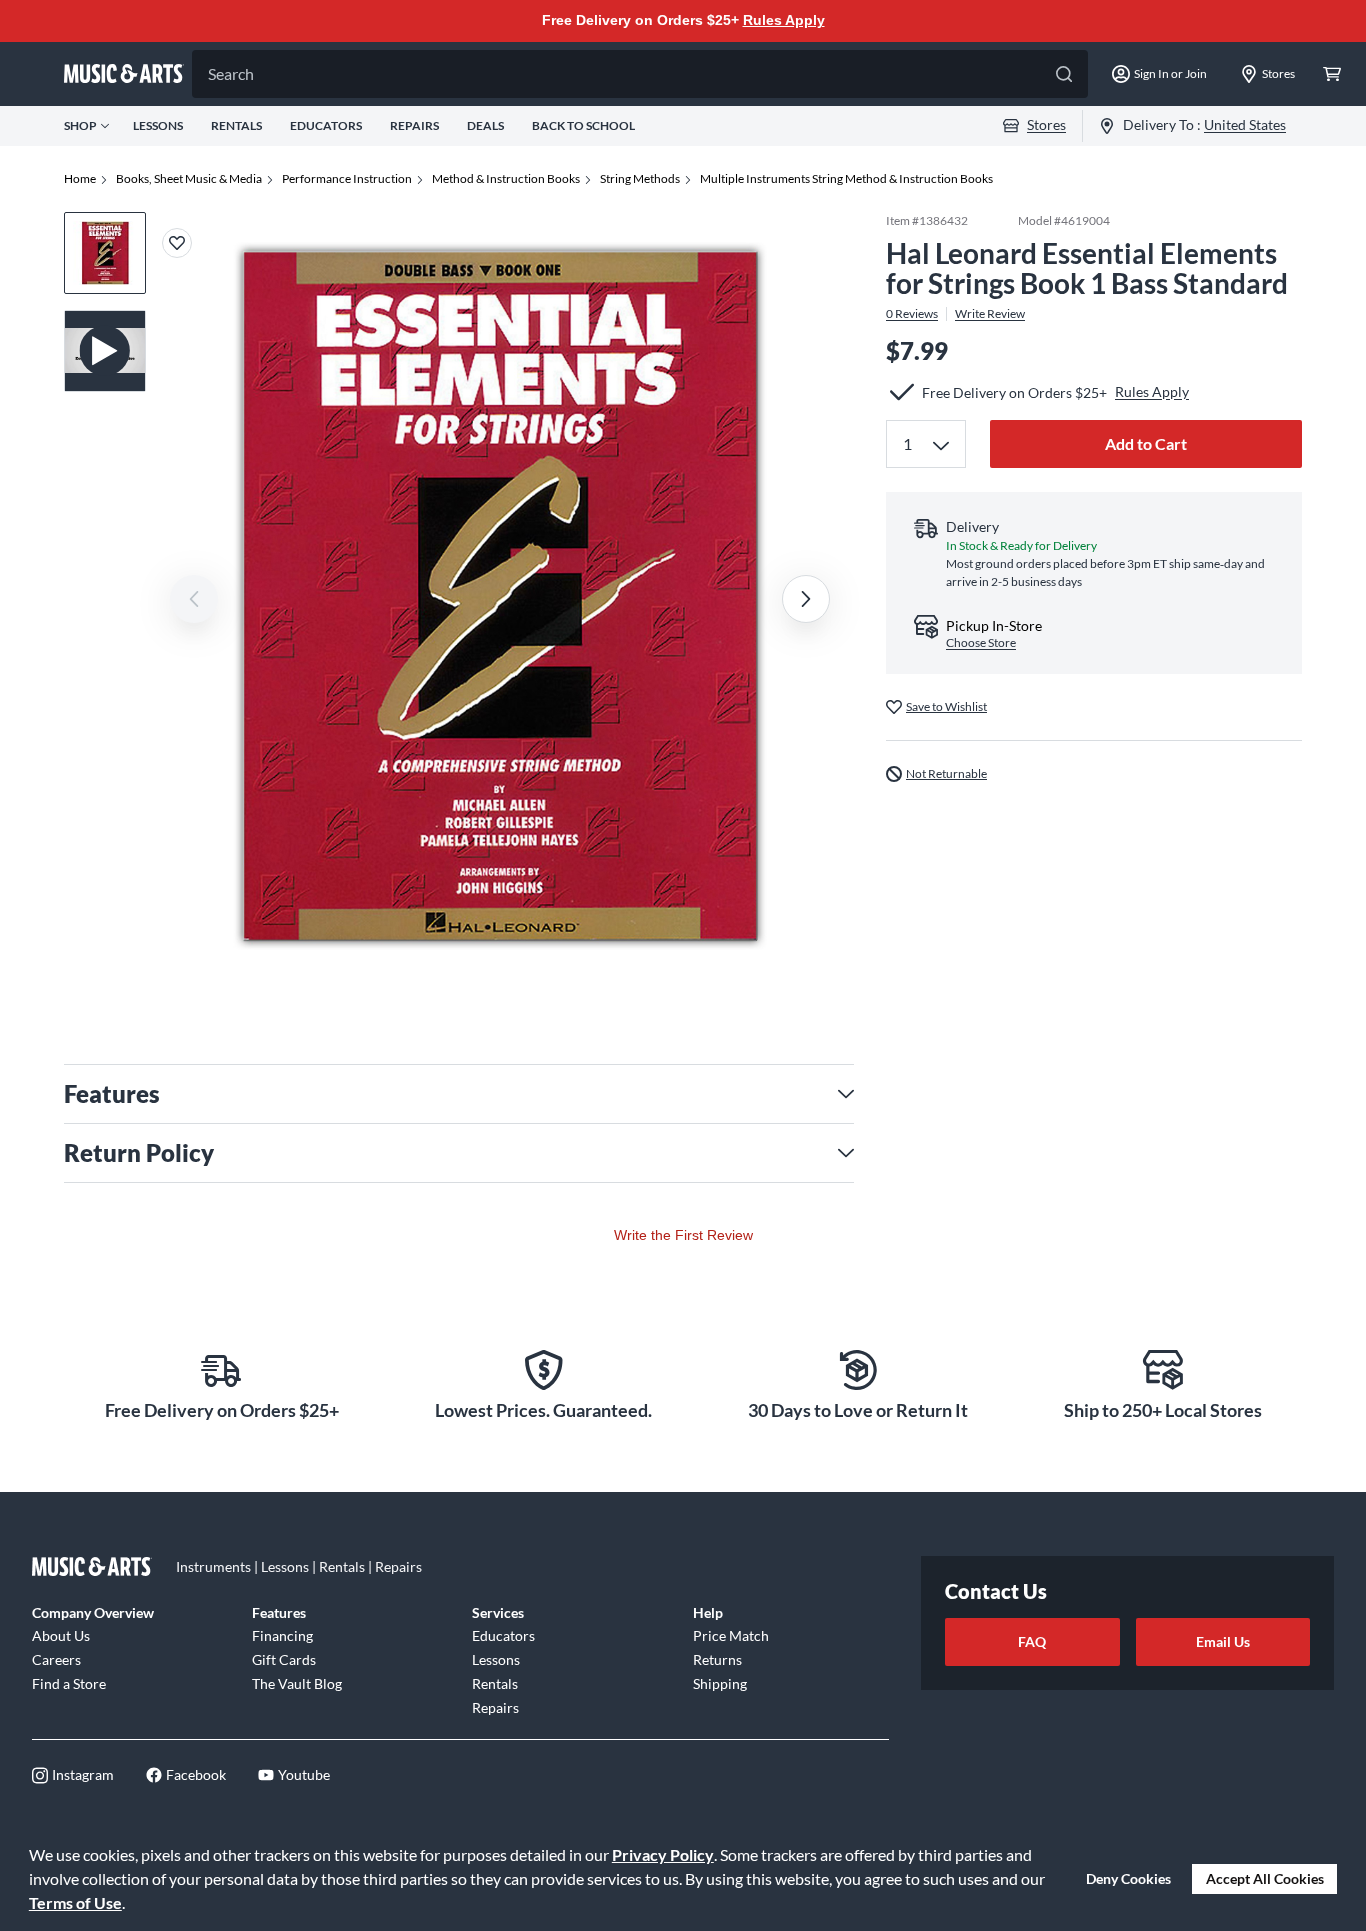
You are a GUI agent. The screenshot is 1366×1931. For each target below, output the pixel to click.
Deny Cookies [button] (1128, 1878)
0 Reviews (912, 314)
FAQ (1032, 1641)
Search (231, 73)
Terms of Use (75, 1902)
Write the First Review (683, 1235)
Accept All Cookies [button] (1265, 1878)
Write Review (990, 314)
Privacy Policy (663, 1854)
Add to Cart (1146, 443)
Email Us (1223, 1641)
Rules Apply (784, 20)
